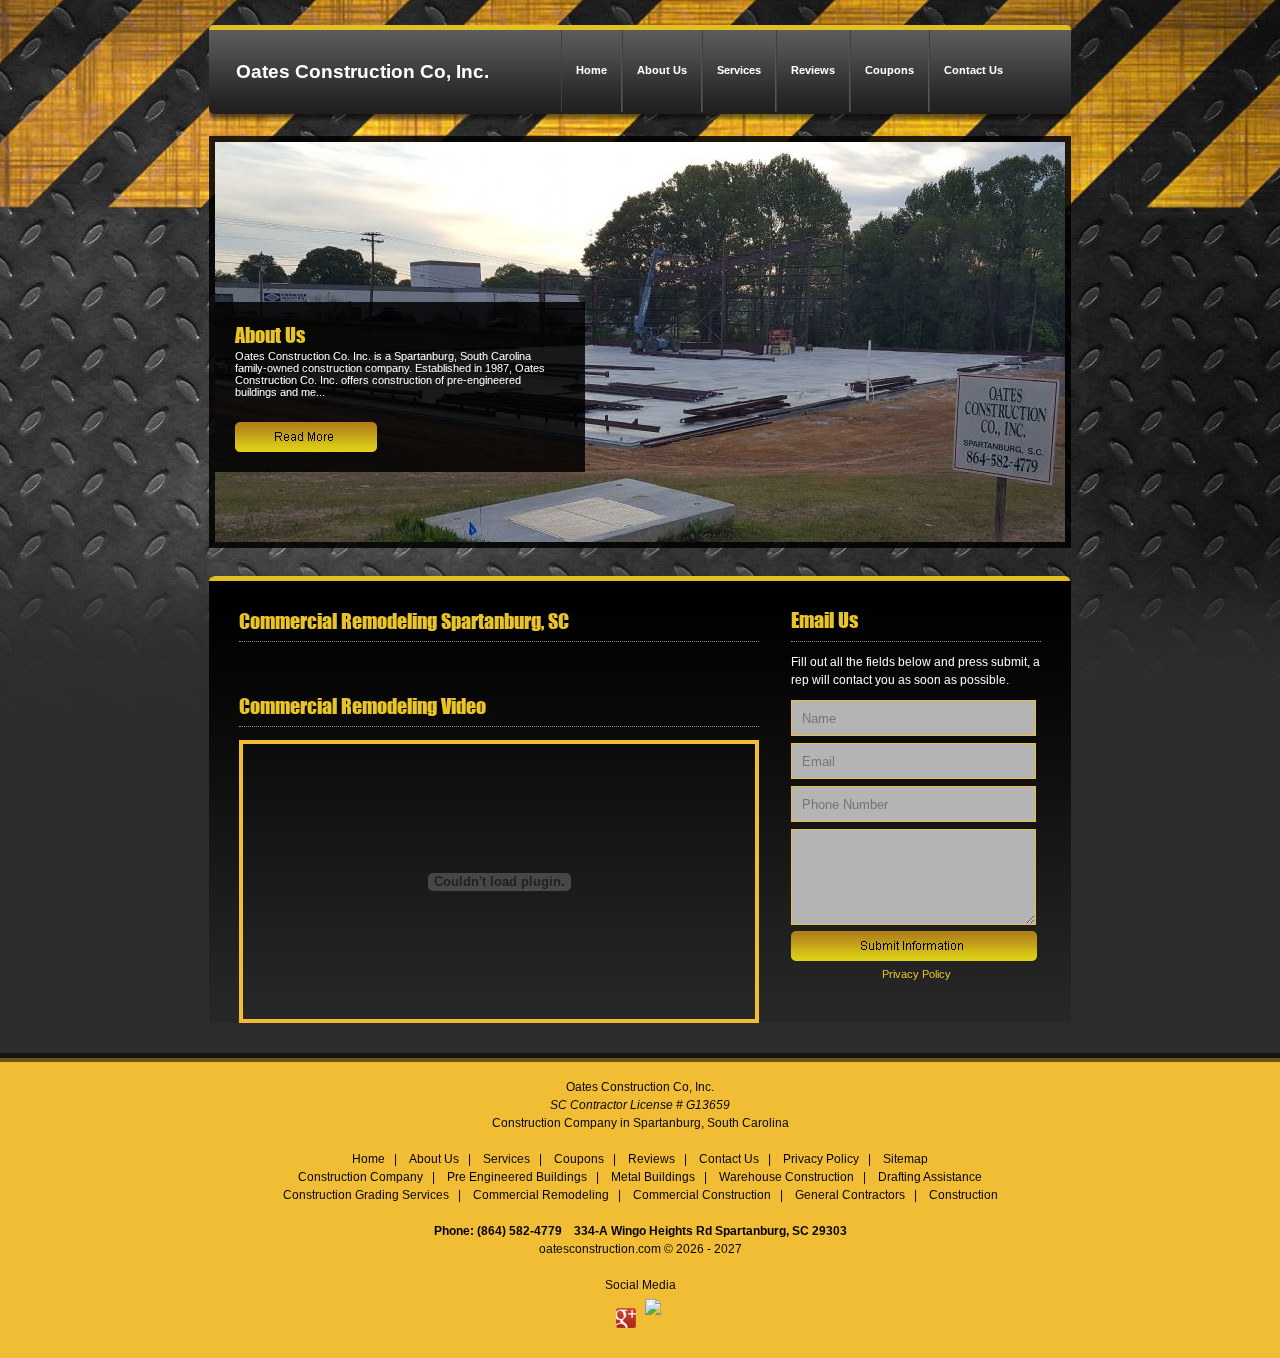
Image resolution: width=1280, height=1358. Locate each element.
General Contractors (850, 1195)
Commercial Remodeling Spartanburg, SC (404, 621)
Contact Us (973, 70)
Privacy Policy (916, 974)
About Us (662, 70)
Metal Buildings (653, 1177)
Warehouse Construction (786, 1177)
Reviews (813, 70)
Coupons (889, 70)
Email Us (824, 620)
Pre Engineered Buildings (517, 1177)
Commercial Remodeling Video (362, 706)
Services (739, 70)
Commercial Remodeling (541, 1195)
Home (591, 70)
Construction (963, 1195)
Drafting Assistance (930, 1177)
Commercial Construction (702, 1195)
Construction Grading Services (366, 1195)
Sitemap (905, 1159)
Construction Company (360, 1177)
